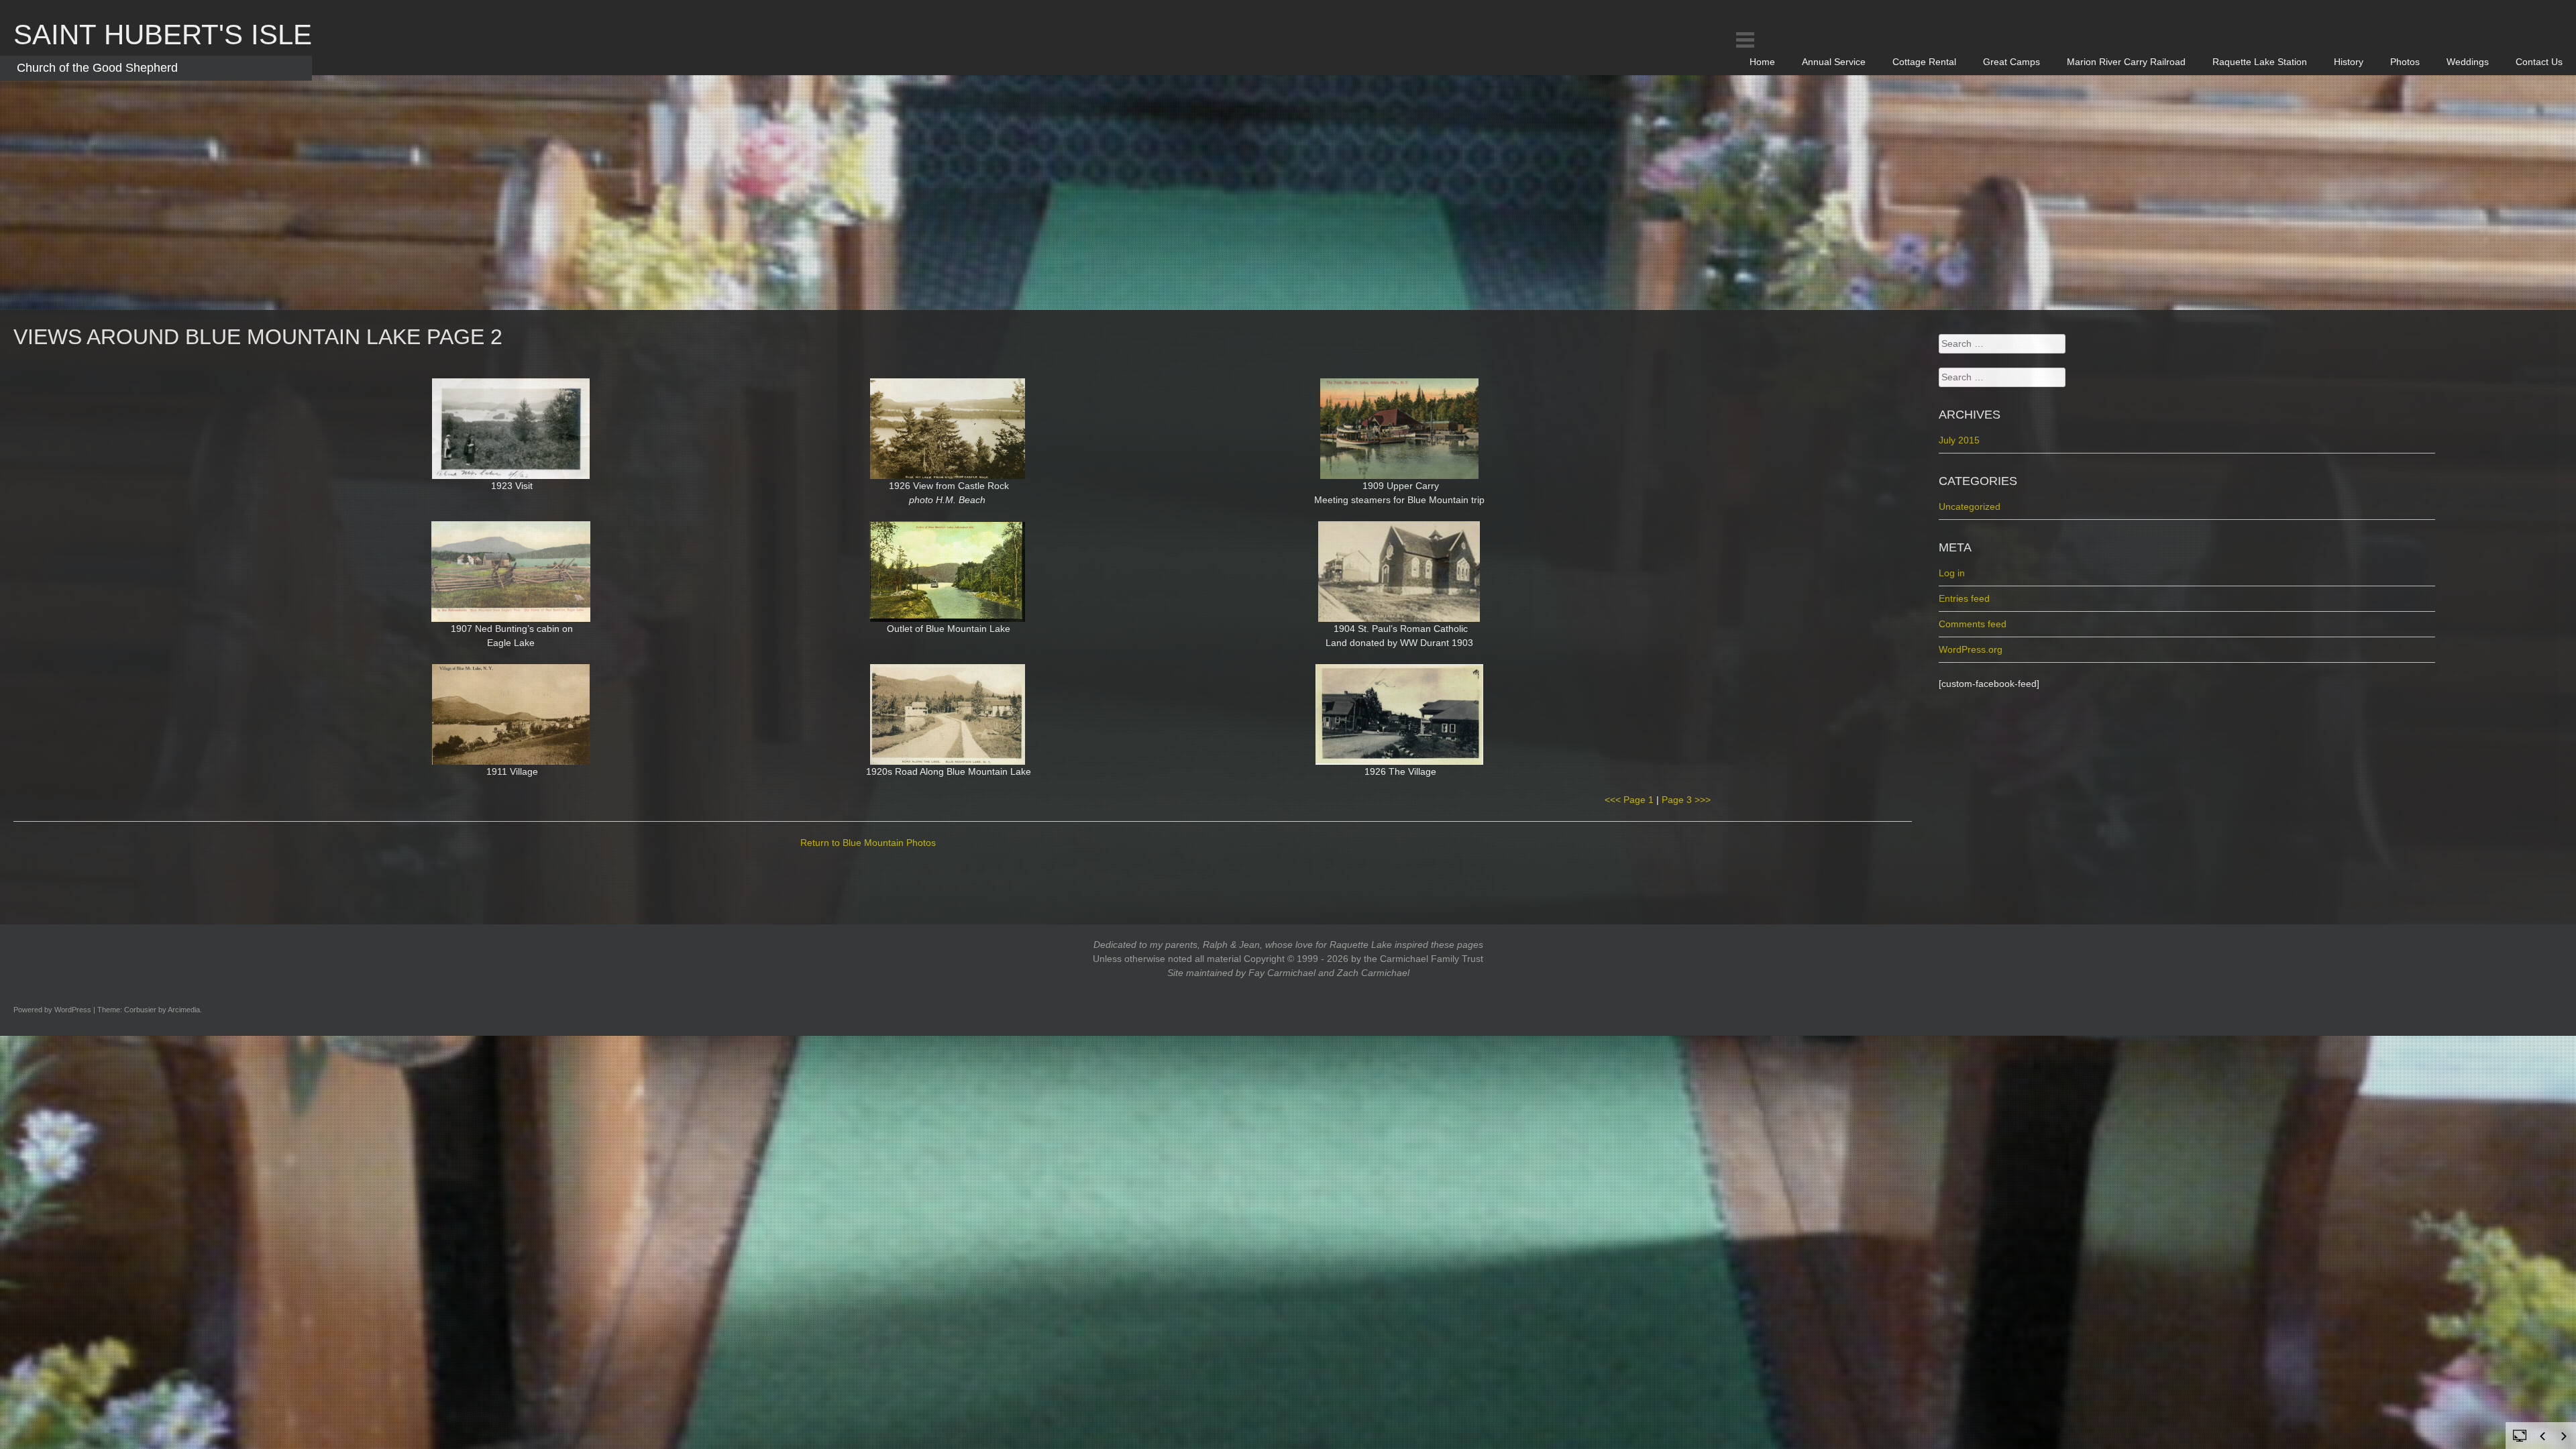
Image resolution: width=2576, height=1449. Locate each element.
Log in (1952, 573)
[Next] (2564, 1436)
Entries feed (1964, 598)
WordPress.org (1971, 649)
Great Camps (2011, 62)
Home (1762, 62)
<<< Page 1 (1629, 800)
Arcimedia (184, 1010)
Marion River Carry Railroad (2126, 62)
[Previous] (2542, 1436)
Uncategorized (1970, 506)
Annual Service (1834, 62)
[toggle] (2520, 1435)
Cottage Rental (1924, 62)
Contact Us (2539, 62)
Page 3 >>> (1686, 800)
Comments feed (1973, 624)
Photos (2405, 62)
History (2349, 62)
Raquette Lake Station (2260, 62)
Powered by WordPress (52, 1010)
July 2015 (1959, 440)
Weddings (2468, 62)
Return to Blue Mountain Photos (868, 843)
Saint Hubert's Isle (163, 35)
